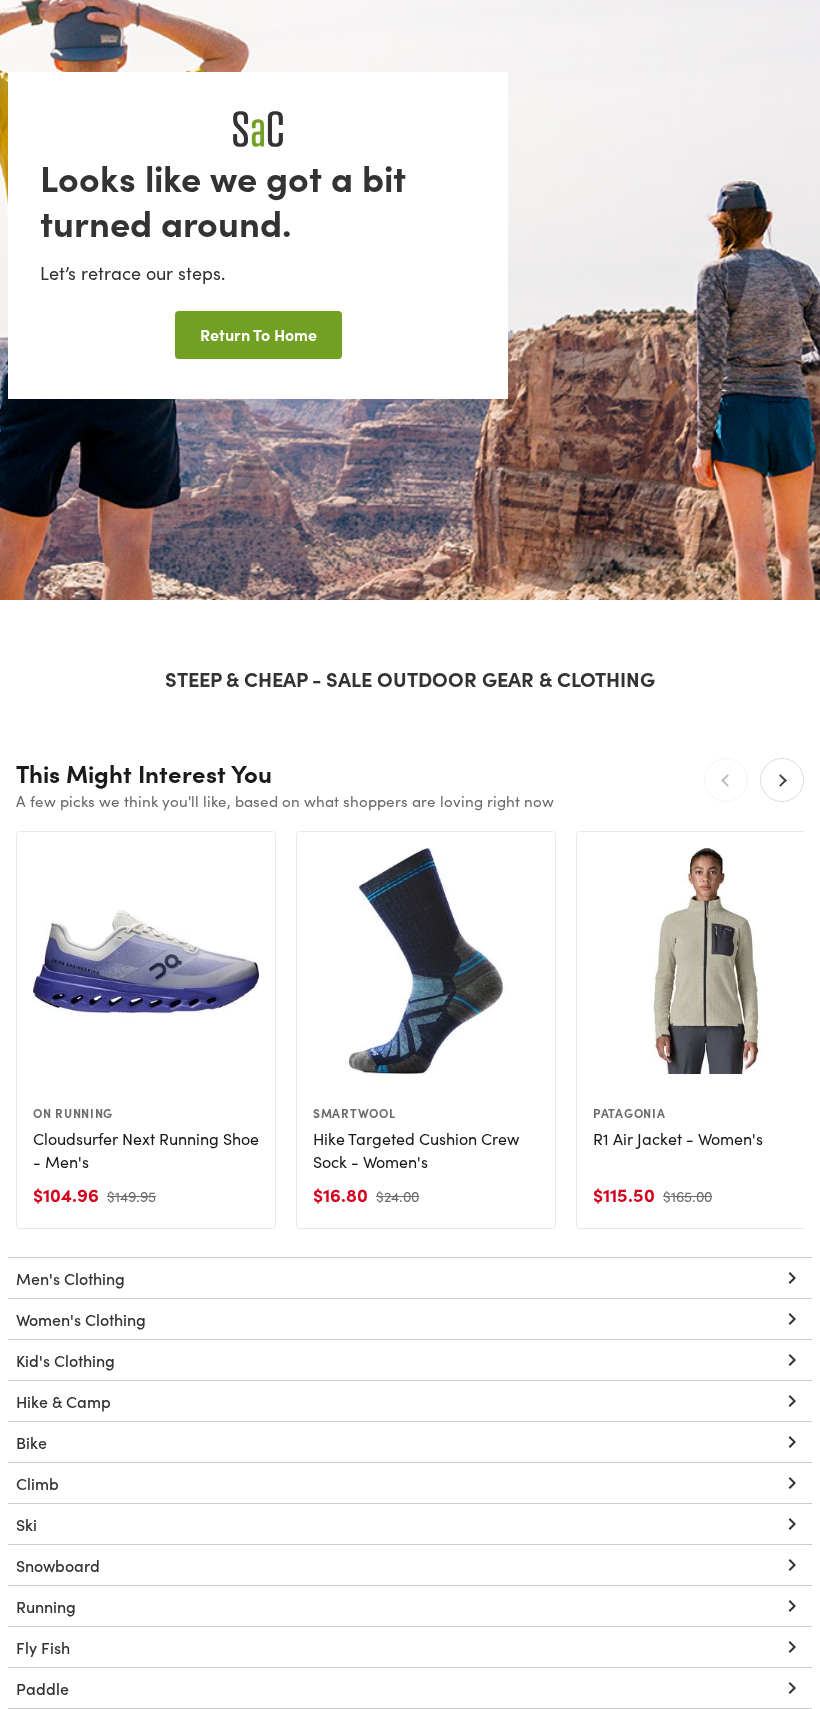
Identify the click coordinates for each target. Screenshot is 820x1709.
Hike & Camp (63, 1401)
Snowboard (58, 1565)
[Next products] (782, 780)
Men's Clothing (70, 1278)
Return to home (258, 334)
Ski (26, 1524)
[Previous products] (726, 780)
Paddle (42, 1688)
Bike (31, 1442)
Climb (37, 1483)
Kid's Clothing (65, 1360)
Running (46, 1606)
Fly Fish (43, 1647)
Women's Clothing (81, 1319)
